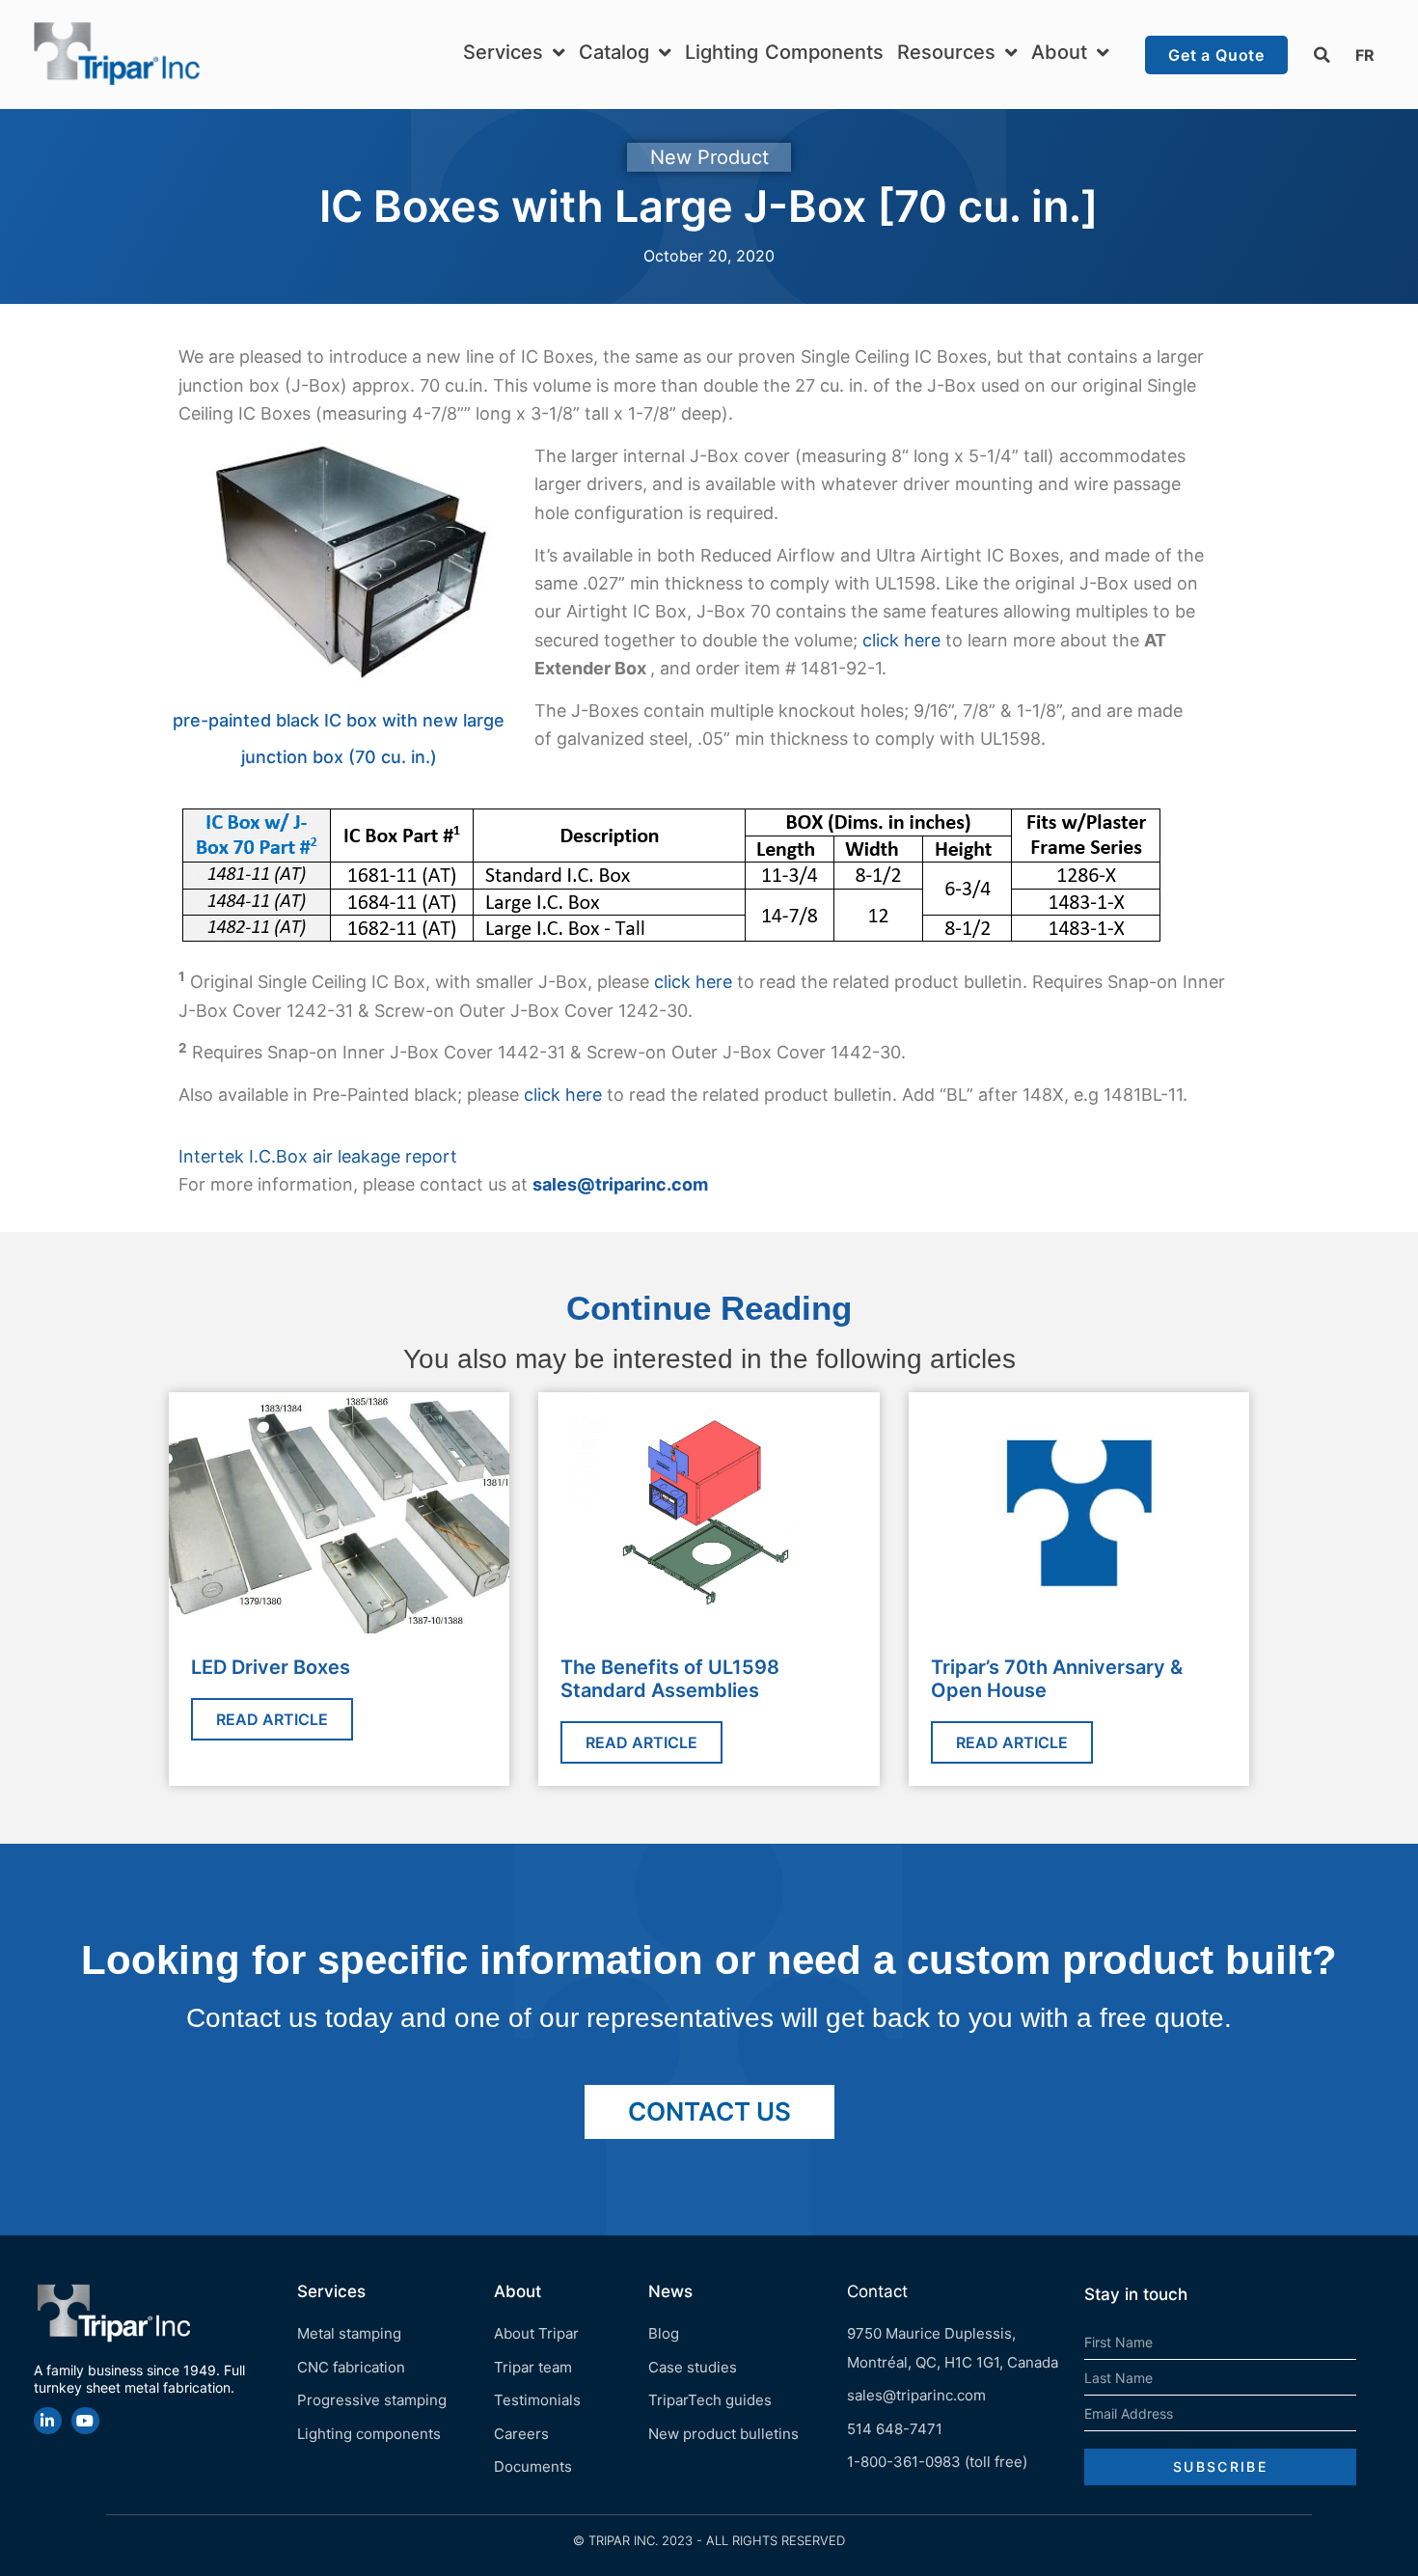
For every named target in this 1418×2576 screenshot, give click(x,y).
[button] (1322, 55)
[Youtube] (85, 2421)
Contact (877, 2291)
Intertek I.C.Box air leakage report (318, 1156)
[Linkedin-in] (48, 2421)
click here (901, 640)
